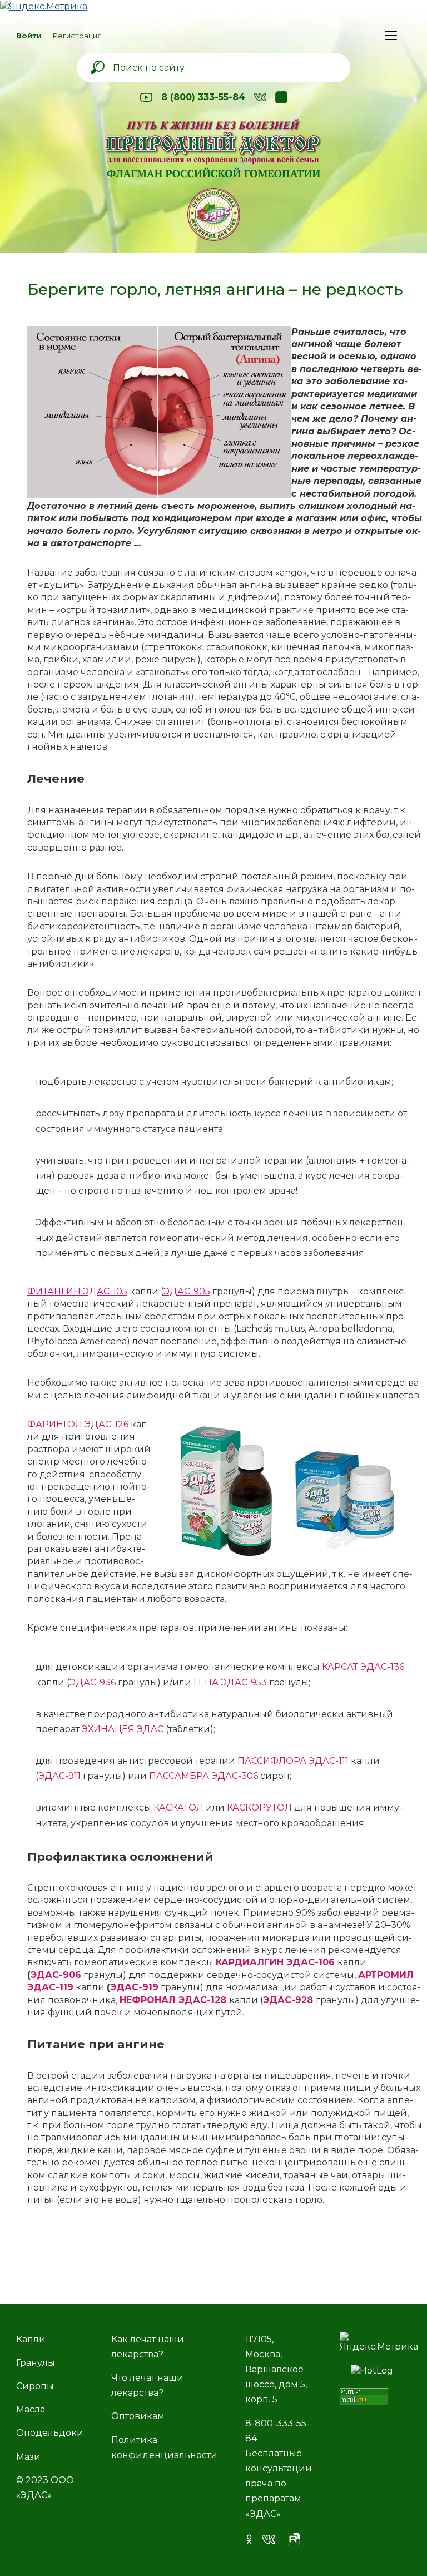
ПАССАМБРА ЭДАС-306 (203, 1776)
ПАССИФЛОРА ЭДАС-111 (293, 1761)
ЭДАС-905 (187, 1291)
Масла (31, 2409)
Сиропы (35, 2386)
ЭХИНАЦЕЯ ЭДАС (123, 1729)
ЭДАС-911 (59, 1776)
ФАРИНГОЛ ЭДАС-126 (78, 1424)
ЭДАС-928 (288, 2000)
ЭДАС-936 (94, 1682)
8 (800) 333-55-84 (203, 97)
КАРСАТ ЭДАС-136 (363, 1667)
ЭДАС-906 (56, 1975)
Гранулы (36, 2363)
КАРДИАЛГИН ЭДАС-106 (275, 1962)
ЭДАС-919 (134, 1987)
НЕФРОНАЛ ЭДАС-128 (174, 2000)
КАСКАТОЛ (178, 1808)
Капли (31, 2339)
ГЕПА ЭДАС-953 (231, 1682)
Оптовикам (138, 2416)
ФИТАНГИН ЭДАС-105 (77, 1291)
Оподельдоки (50, 2433)
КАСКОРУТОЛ (259, 1808)
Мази (28, 2457)
